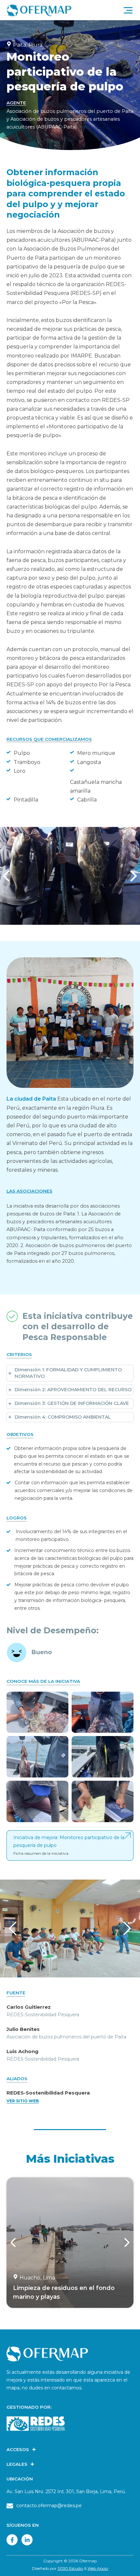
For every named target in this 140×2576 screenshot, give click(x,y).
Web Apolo (98, 2568)
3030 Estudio (70, 2568)
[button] (130, 876)
